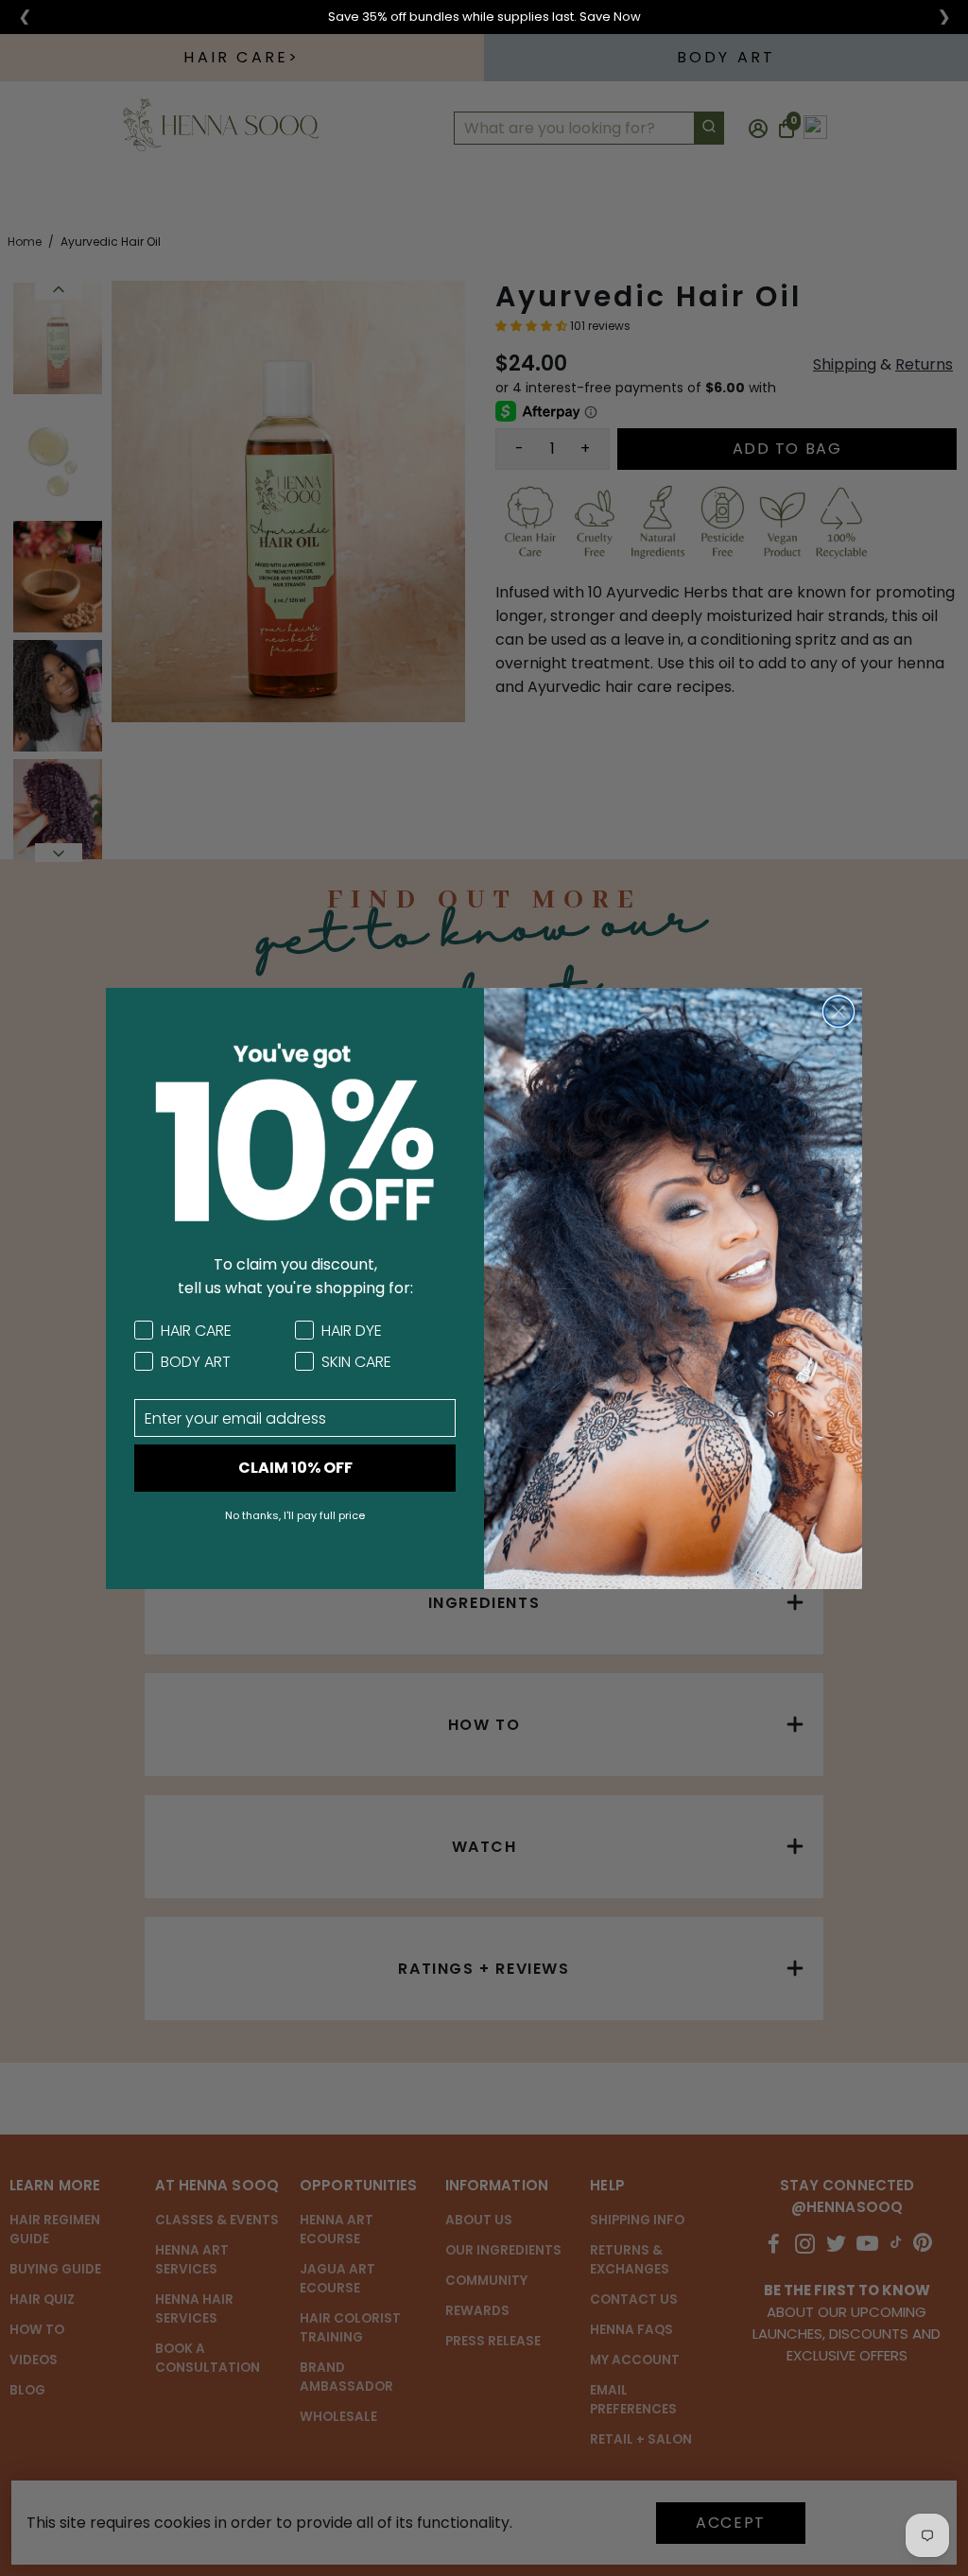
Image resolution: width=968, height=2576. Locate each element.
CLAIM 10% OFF (295, 1468)
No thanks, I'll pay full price (295, 1515)
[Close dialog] (838, 1011)
